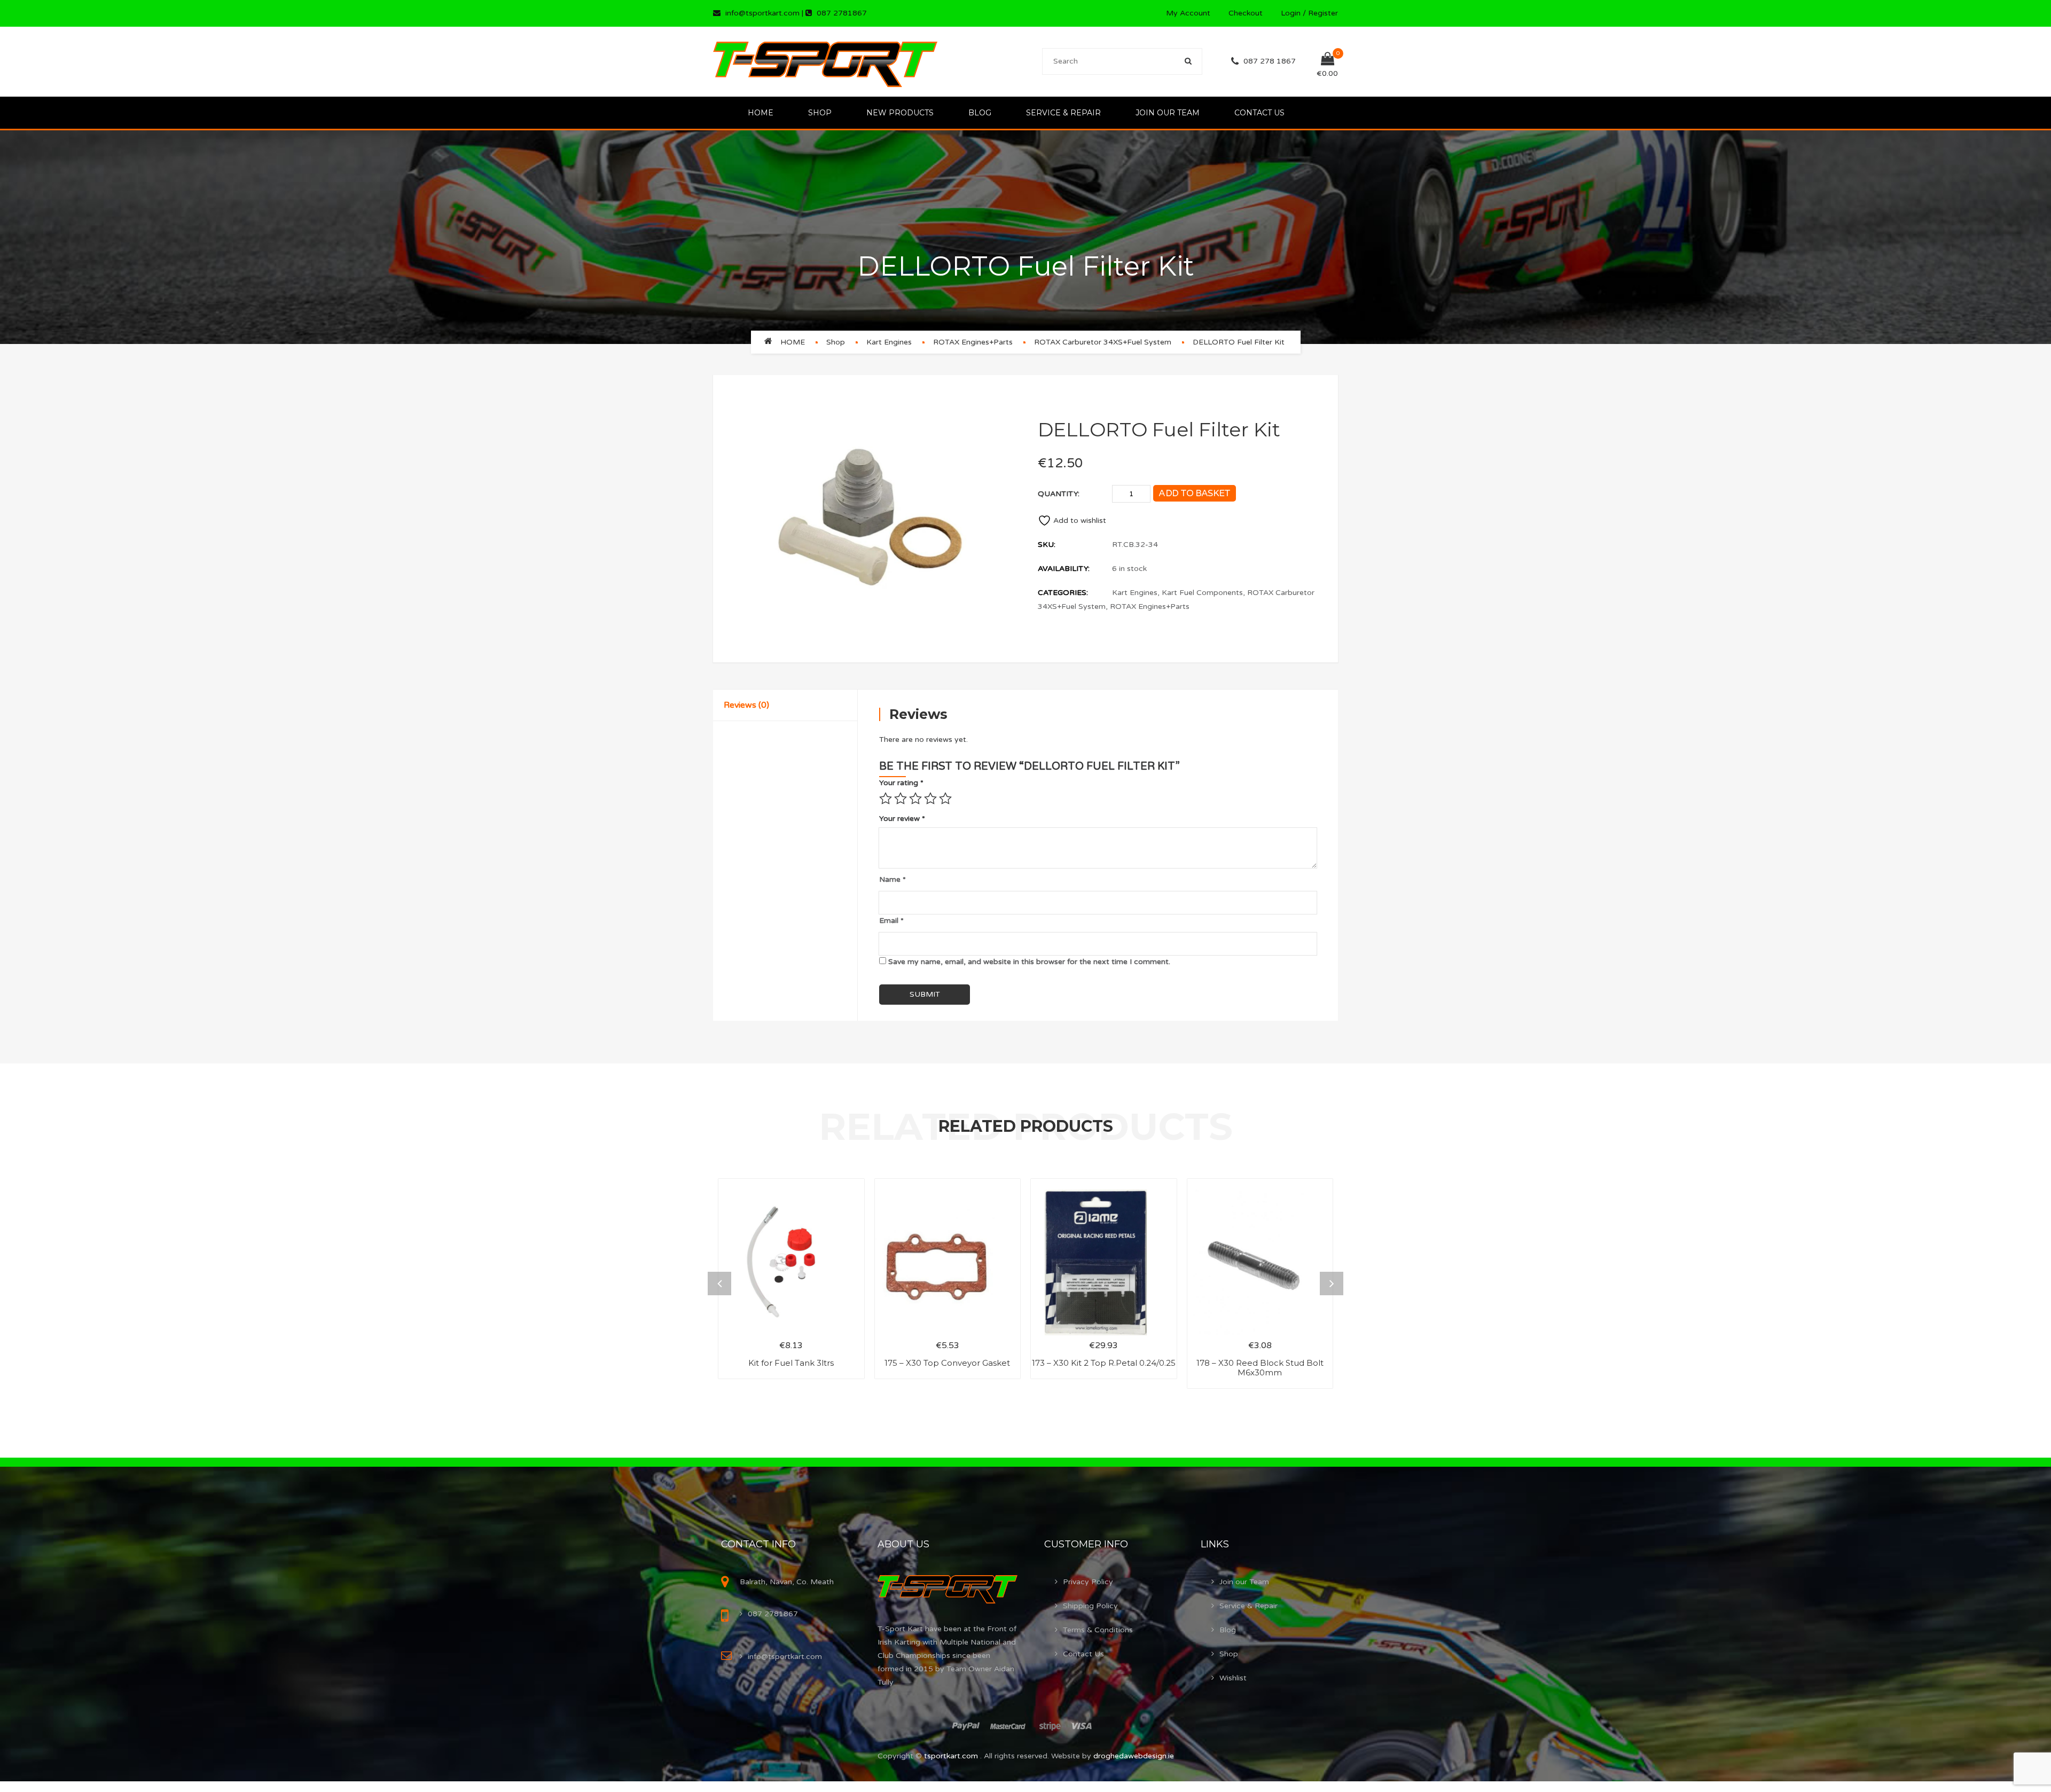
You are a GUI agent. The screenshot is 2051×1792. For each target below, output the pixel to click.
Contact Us (1259, 113)
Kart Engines (889, 342)
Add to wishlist (1080, 521)
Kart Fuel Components (1202, 593)
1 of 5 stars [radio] (886, 799)
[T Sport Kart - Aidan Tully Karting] (825, 61)
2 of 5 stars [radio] (901, 799)
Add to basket (1194, 493)
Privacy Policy (1088, 1582)
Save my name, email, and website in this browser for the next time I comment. (1029, 962)
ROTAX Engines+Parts (973, 342)
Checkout (1246, 13)
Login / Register (1309, 13)
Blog (980, 113)
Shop (820, 113)
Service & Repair (1063, 113)
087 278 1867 (1270, 61)
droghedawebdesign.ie (1134, 1756)
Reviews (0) (746, 705)
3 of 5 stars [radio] (915, 799)
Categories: (1063, 593)
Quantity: (1059, 494)
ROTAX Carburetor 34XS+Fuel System (1103, 342)
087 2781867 (842, 13)
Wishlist (1233, 1678)
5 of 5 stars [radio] (945, 799)
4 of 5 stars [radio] (930, 799)
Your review (902, 819)
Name (893, 879)
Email (891, 921)
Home (761, 113)
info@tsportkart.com (762, 13)
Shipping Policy (1090, 1606)
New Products (900, 113)
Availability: (1064, 569)
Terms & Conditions (1098, 1630)
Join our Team (1168, 113)
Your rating (901, 783)
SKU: (1047, 545)
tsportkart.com (952, 1756)
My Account (1188, 13)
